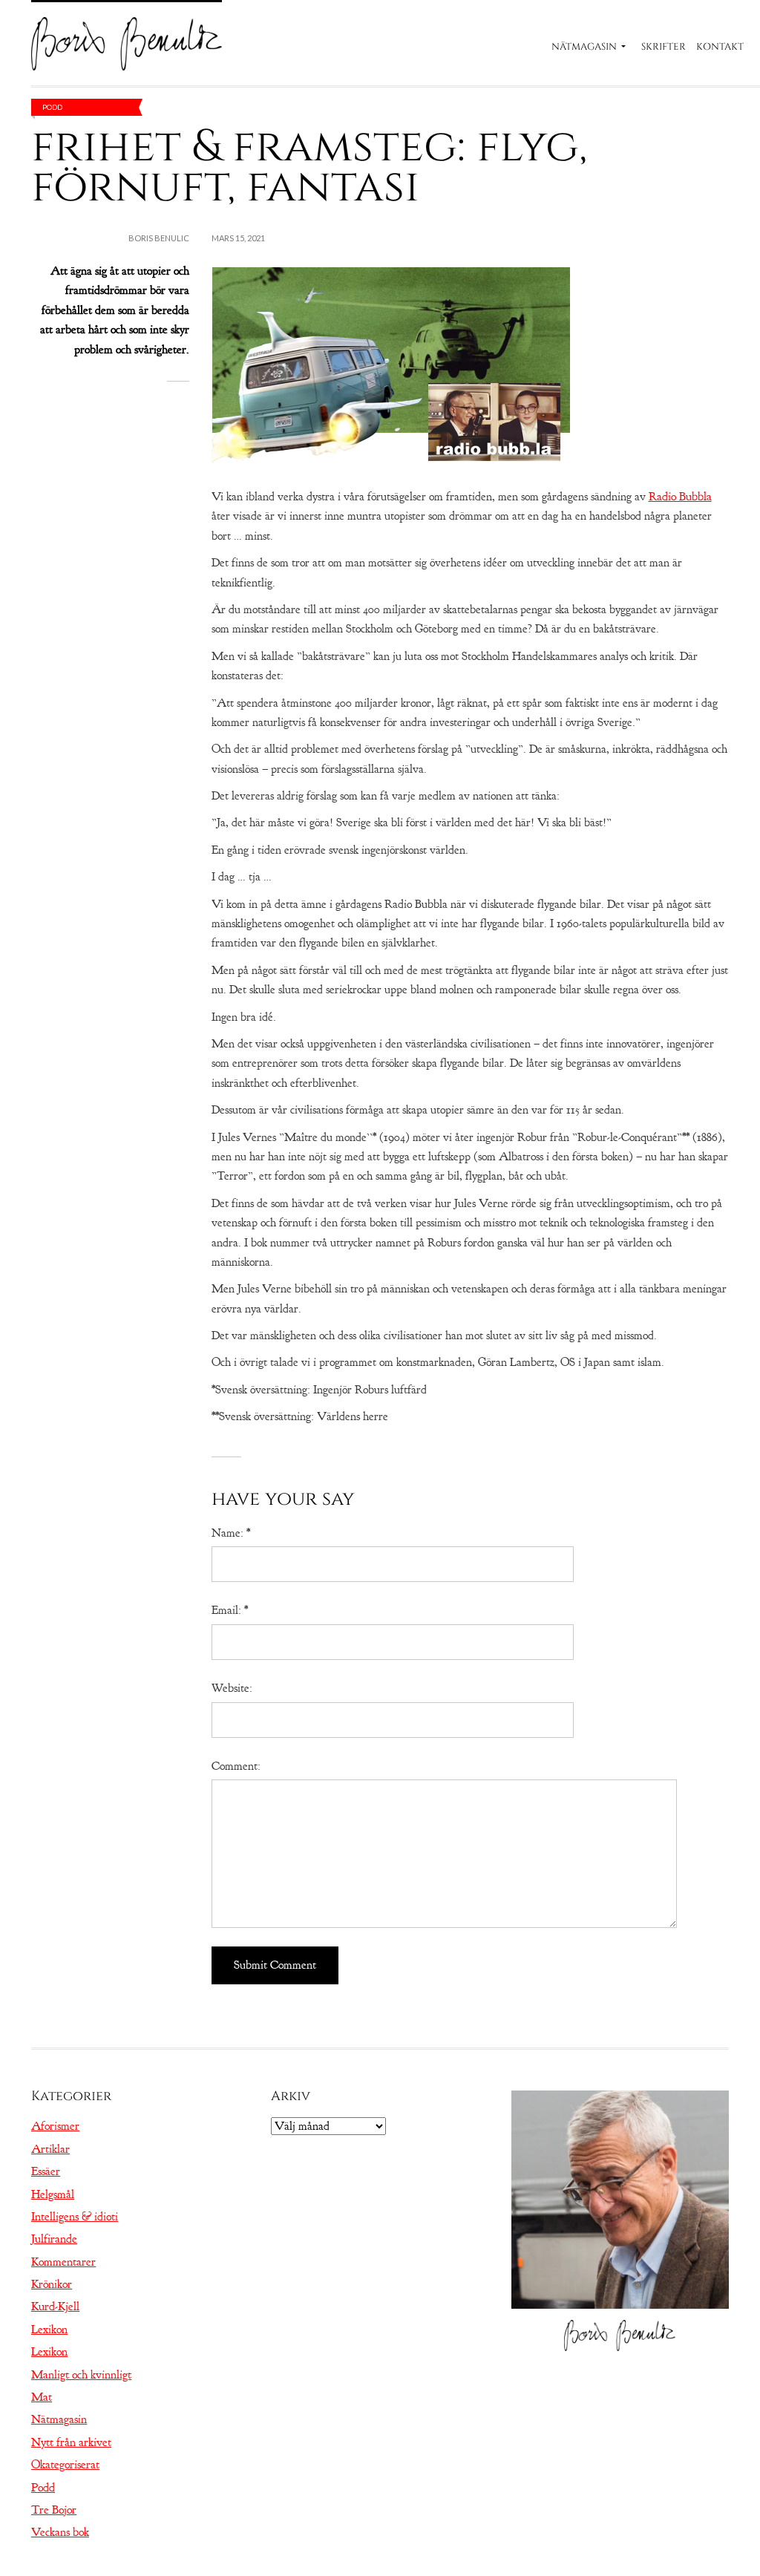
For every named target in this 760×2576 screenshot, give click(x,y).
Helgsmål (53, 2194)
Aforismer (55, 2126)
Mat (42, 2397)
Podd (52, 107)
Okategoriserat (65, 2465)
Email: (230, 1610)
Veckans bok (60, 2532)
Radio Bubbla (680, 497)
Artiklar (50, 2149)
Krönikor (52, 2284)
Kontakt (720, 47)
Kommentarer (63, 2262)
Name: (231, 1533)
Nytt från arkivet (71, 2442)
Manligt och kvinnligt (81, 2375)
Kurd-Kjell (55, 2307)
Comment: (236, 1766)
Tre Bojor (54, 2510)
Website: (232, 1688)
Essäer (46, 2171)
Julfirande (54, 2239)
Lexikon (49, 2330)
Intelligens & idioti (75, 2217)
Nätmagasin (584, 47)
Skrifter (664, 47)
